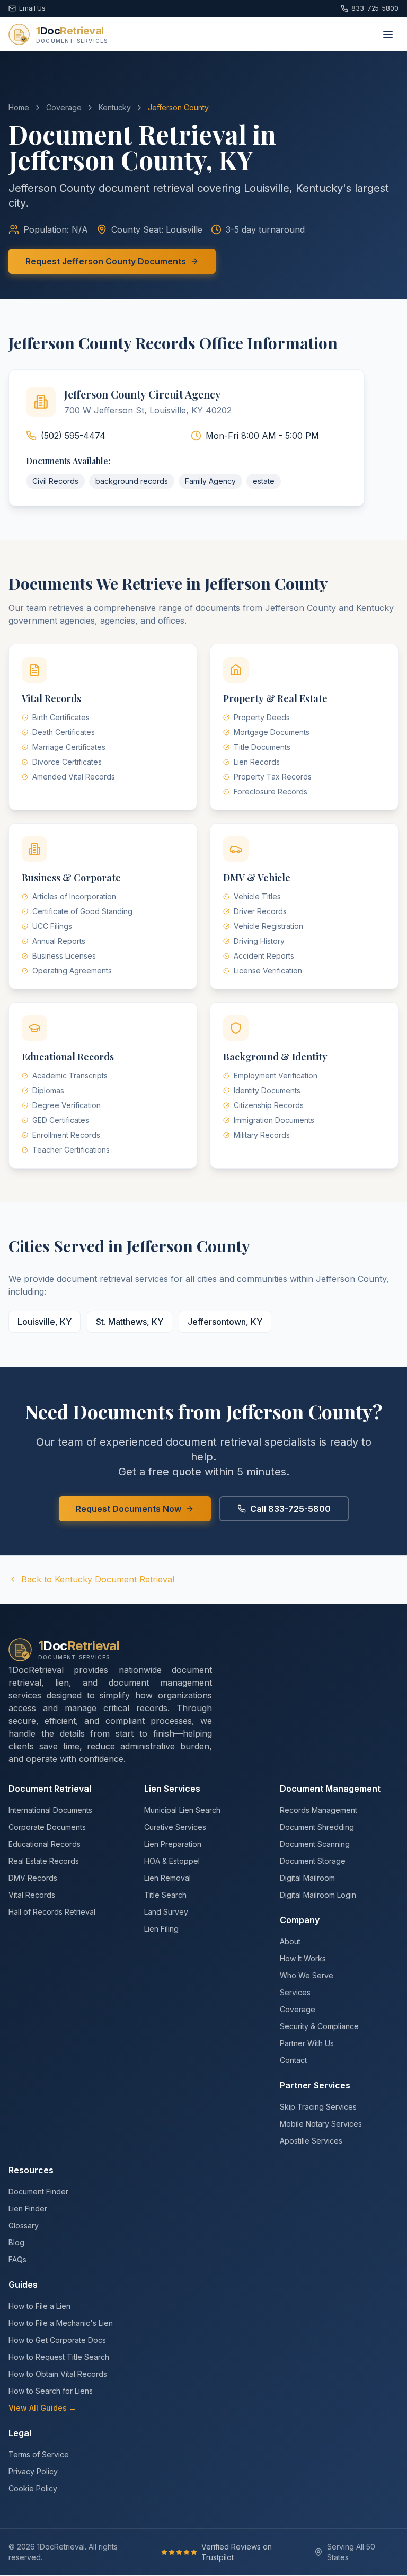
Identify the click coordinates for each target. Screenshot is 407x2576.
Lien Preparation (173, 1844)
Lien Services (172, 1789)
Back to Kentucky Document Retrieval (98, 1579)
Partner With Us (307, 2043)
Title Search (165, 1895)
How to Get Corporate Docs (57, 2340)
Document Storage (313, 1861)
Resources (31, 2170)
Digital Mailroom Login (318, 1895)
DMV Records (33, 1878)
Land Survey (166, 1912)
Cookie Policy (33, 2488)
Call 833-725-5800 (290, 1509)
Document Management (330, 1789)
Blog (16, 2242)
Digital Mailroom (307, 1878)
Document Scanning (315, 1844)
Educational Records (45, 1844)
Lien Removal (167, 1878)
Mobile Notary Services (321, 2124)
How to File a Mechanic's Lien (61, 2323)
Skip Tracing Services (318, 2107)
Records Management (318, 1810)
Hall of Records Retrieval (52, 1912)
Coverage (64, 107)
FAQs (17, 2259)
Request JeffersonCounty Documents (106, 261)
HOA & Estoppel (172, 1861)
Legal (20, 2433)
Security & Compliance (319, 2026)
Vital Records (32, 1895)
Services (295, 1992)
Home (19, 107)
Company (300, 1920)
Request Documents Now (129, 1509)
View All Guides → (42, 2408)
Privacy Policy (33, 2471)
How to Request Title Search (59, 2357)
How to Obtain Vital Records (58, 2374)
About (290, 1941)
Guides (23, 2285)
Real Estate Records (44, 1861)
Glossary (24, 2225)
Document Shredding (317, 1827)
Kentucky (115, 107)
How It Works (303, 1958)
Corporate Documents (47, 1827)
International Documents (50, 1810)
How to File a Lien (39, 2306)
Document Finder (38, 2192)
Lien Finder (28, 2208)
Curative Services (175, 1827)
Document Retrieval (50, 1789)
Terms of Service (39, 2454)
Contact (293, 2060)
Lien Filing (161, 1929)
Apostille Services (311, 2141)
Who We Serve (307, 1975)
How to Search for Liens (51, 2391)
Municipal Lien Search (182, 1810)
